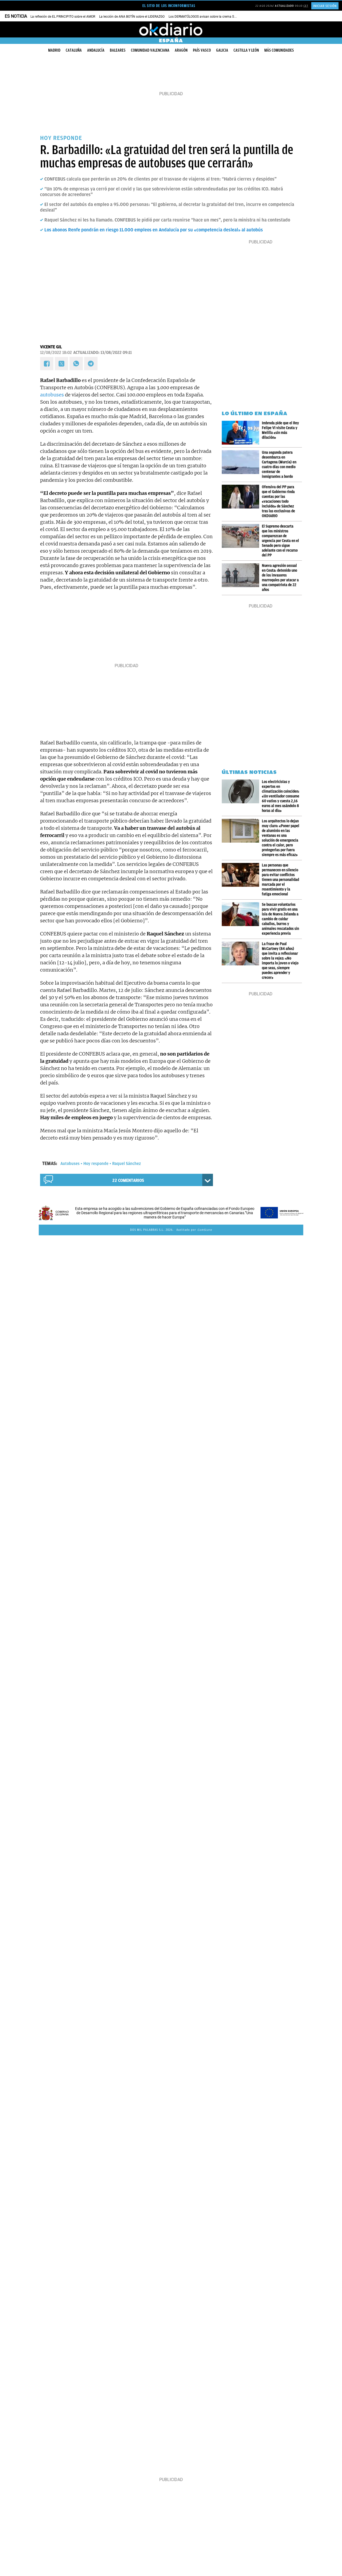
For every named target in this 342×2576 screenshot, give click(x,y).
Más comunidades (279, 50)
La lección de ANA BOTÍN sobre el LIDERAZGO (132, 17)
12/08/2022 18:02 (56, 353)
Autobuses (70, 1164)
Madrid (54, 50)
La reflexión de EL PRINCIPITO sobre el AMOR (63, 17)
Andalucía (96, 50)
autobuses (52, 395)
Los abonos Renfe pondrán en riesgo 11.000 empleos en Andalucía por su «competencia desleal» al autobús (154, 230)
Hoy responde (96, 1164)
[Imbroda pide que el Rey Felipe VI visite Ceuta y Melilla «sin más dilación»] (242, 433)
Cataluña (74, 50)
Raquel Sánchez (127, 1164)
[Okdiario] (171, 29)
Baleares (118, 50)
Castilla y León (246, 50)
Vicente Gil (51, 347)
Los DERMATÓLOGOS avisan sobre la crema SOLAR (205, 17)
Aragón (181, 50)
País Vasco (202, 50)
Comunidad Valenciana (150, 50)
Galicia (222, 50)
